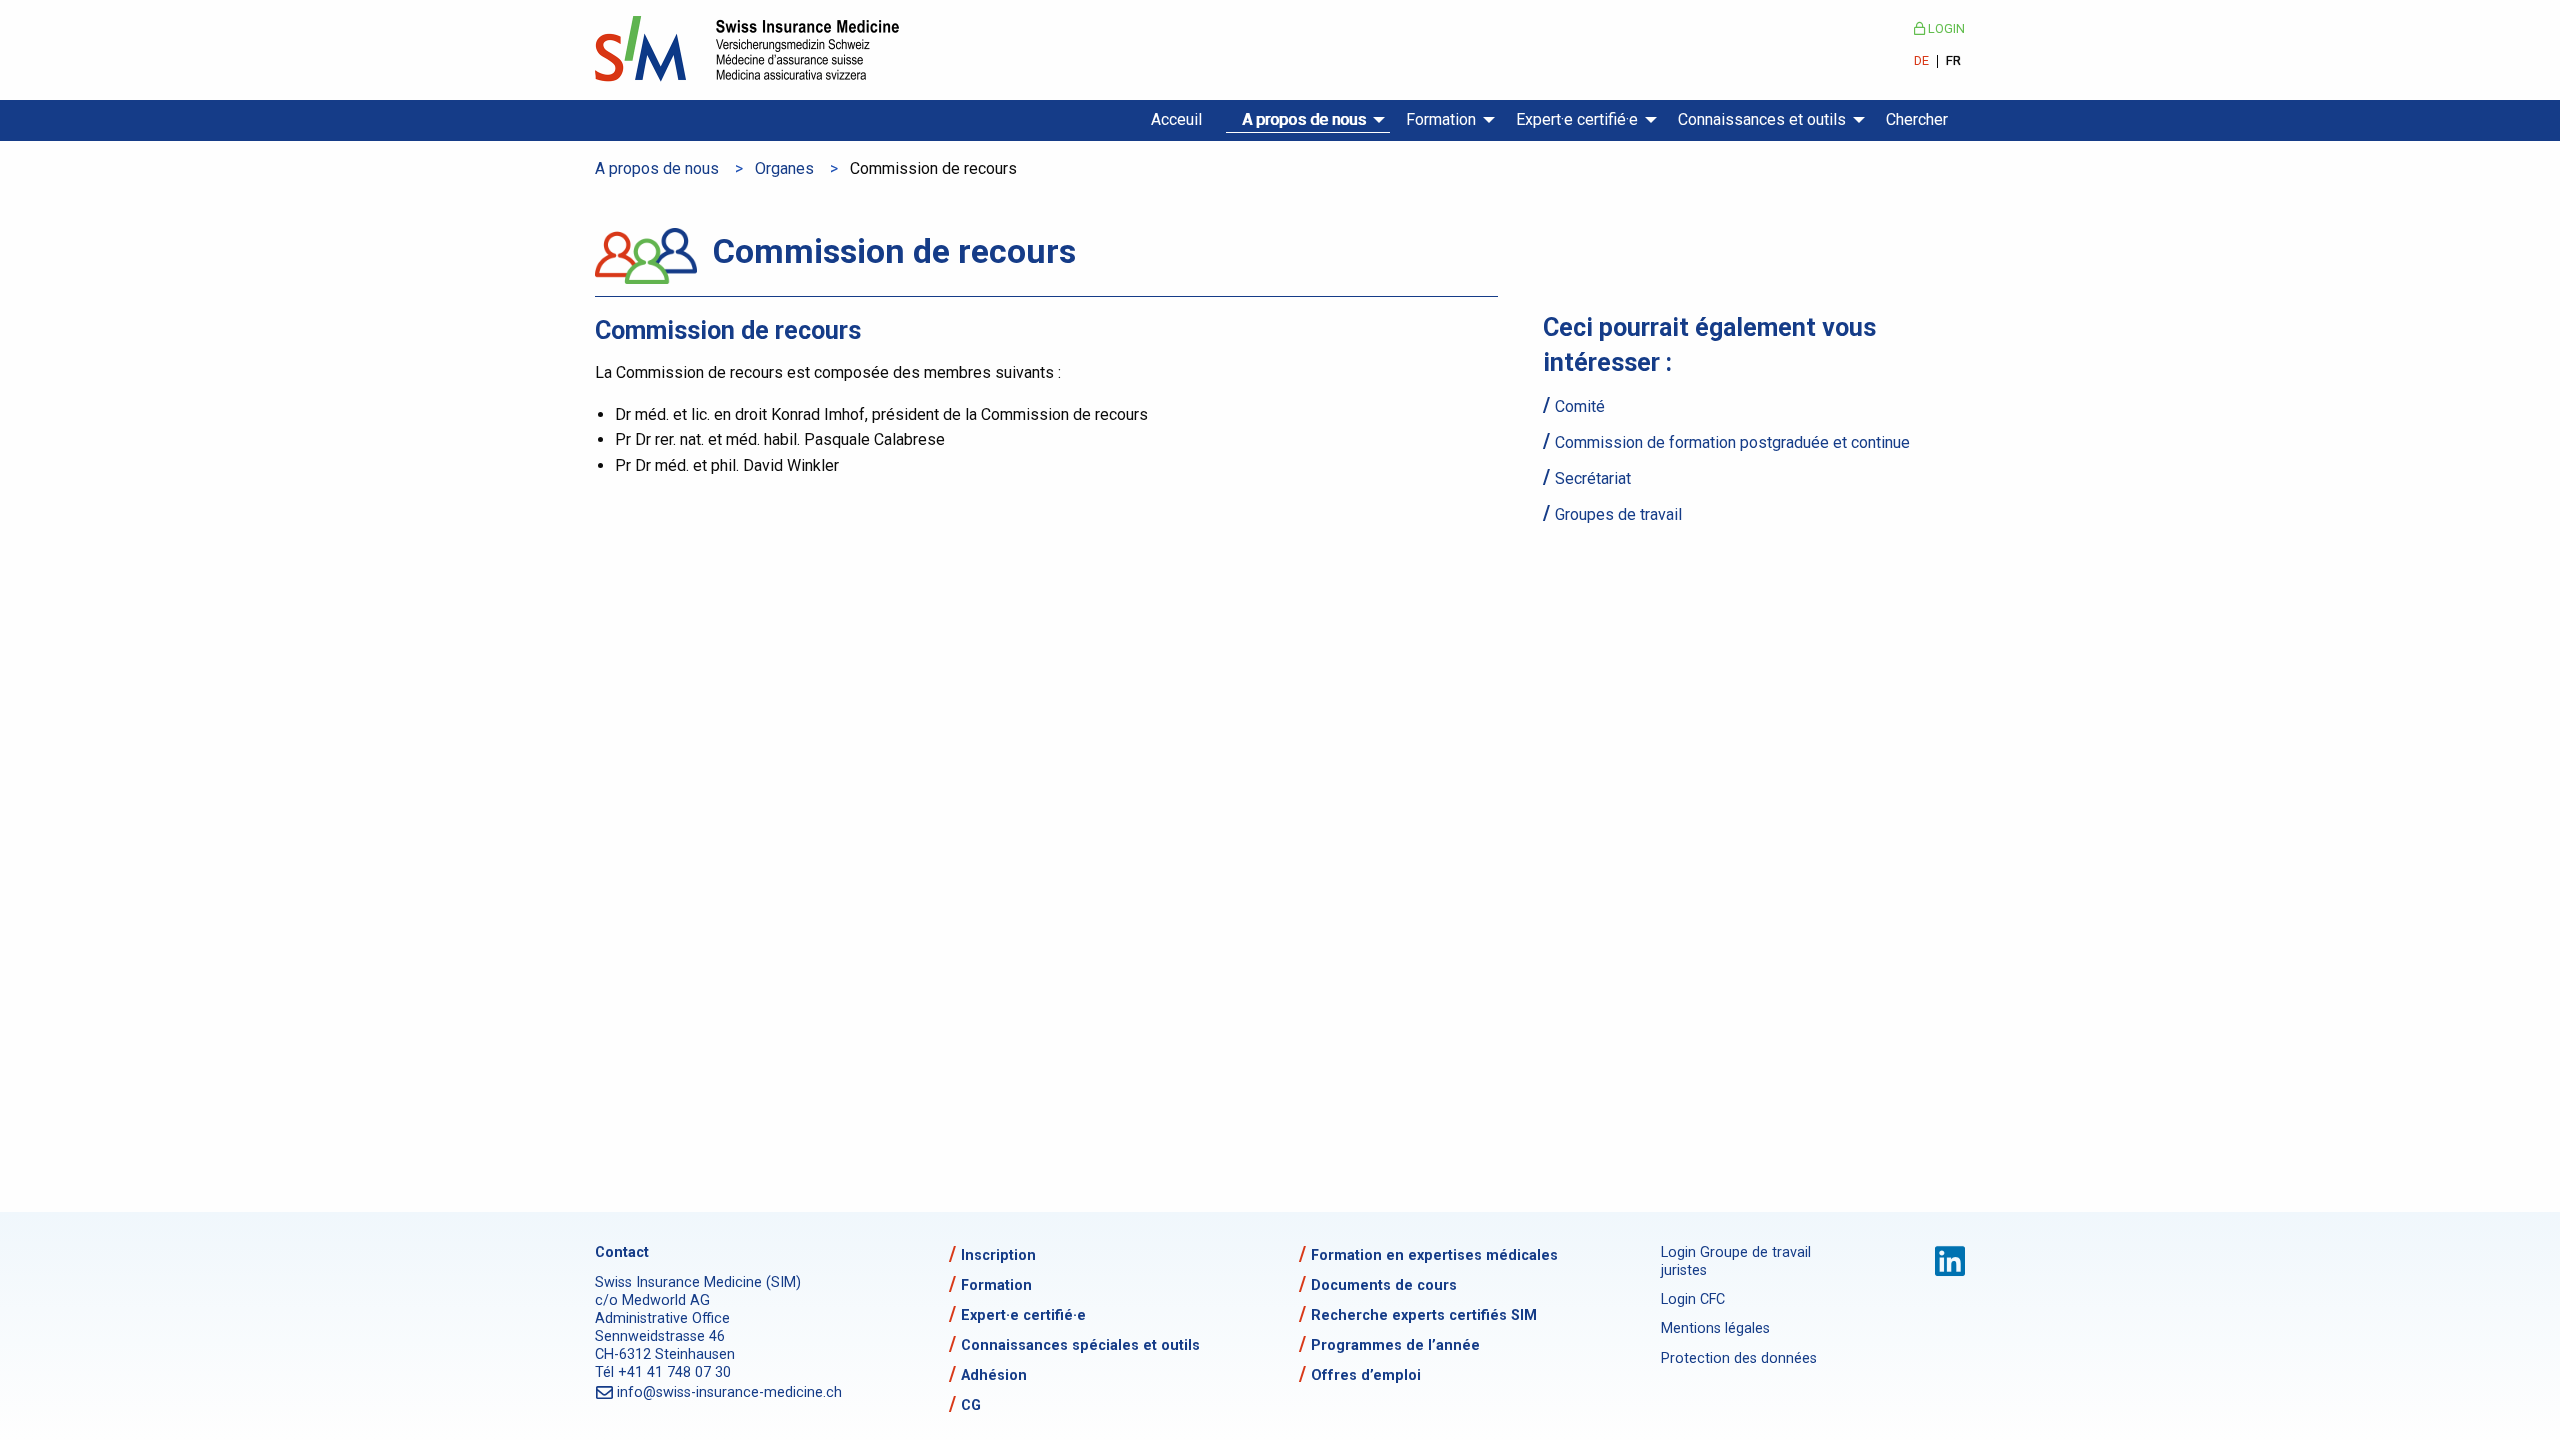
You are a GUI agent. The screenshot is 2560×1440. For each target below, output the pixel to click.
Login (1945, 28)
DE (1921, 61)
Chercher (1917, 119)
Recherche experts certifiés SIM (1424, 1315)
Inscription (998, 1255)
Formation (1441, 119)
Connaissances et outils (1762, 119)
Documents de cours (1384, 1285)
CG (971, 1405)
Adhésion (994, 1375)
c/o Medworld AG (652, 1300)
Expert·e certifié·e (1577, 119)
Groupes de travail (1618, 514)
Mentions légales (1715, 1328)
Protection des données (1739, 1358)
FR (1953, 61)
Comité (1580, 406)
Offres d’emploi (1366, 1375)
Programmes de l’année (1395, 1345)
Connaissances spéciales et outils (1080, 1345)
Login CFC (1693, 1299)
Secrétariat (1593, 478)
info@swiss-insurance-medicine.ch (730, 1392)
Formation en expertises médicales (1434, 1255)
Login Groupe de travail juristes (1736, 1261)
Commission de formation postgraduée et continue (1732, 442)
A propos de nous (1304, 119)
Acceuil (1176, 119)
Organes (784, 168)
